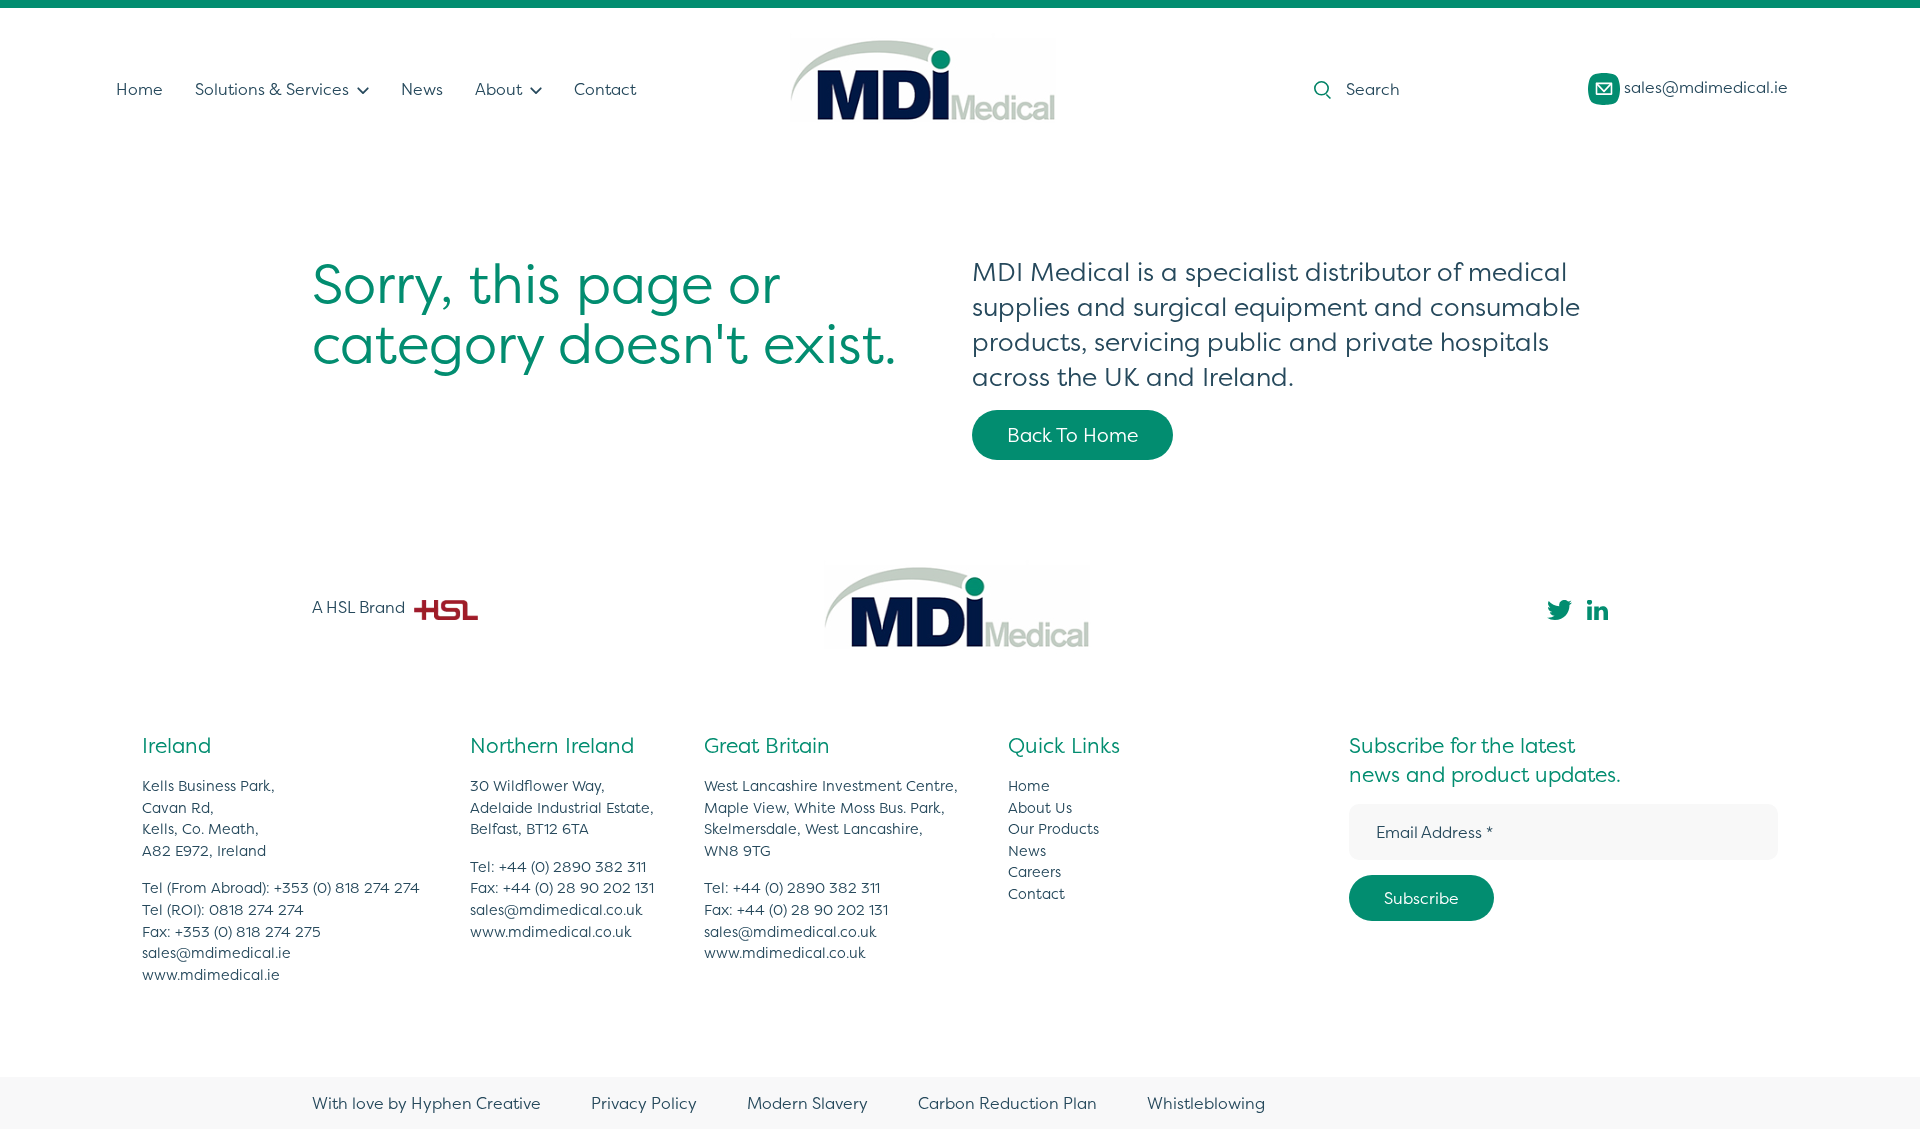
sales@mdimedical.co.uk (556, 910)
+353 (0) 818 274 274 (347, 888)
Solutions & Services (272, 89)
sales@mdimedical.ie (1704, 87)
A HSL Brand (360, 607)
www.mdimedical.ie (211, 975)
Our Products (1053, 829)
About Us (1040, 808)
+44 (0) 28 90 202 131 (578, 888)
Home (139, 89)
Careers (1034, 872)
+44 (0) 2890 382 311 (572, 867)
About (498, 89)
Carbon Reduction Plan (1007, 1103)
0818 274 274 (256, 910)
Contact (605, 89)
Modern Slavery (807, 1103)
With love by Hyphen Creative (426, 1103)
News (422, 89)
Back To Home (1072, 435)
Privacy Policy (644, 1103)
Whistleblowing (1206, 1103)
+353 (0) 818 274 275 (248, 932)
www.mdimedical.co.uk (551, 932)
